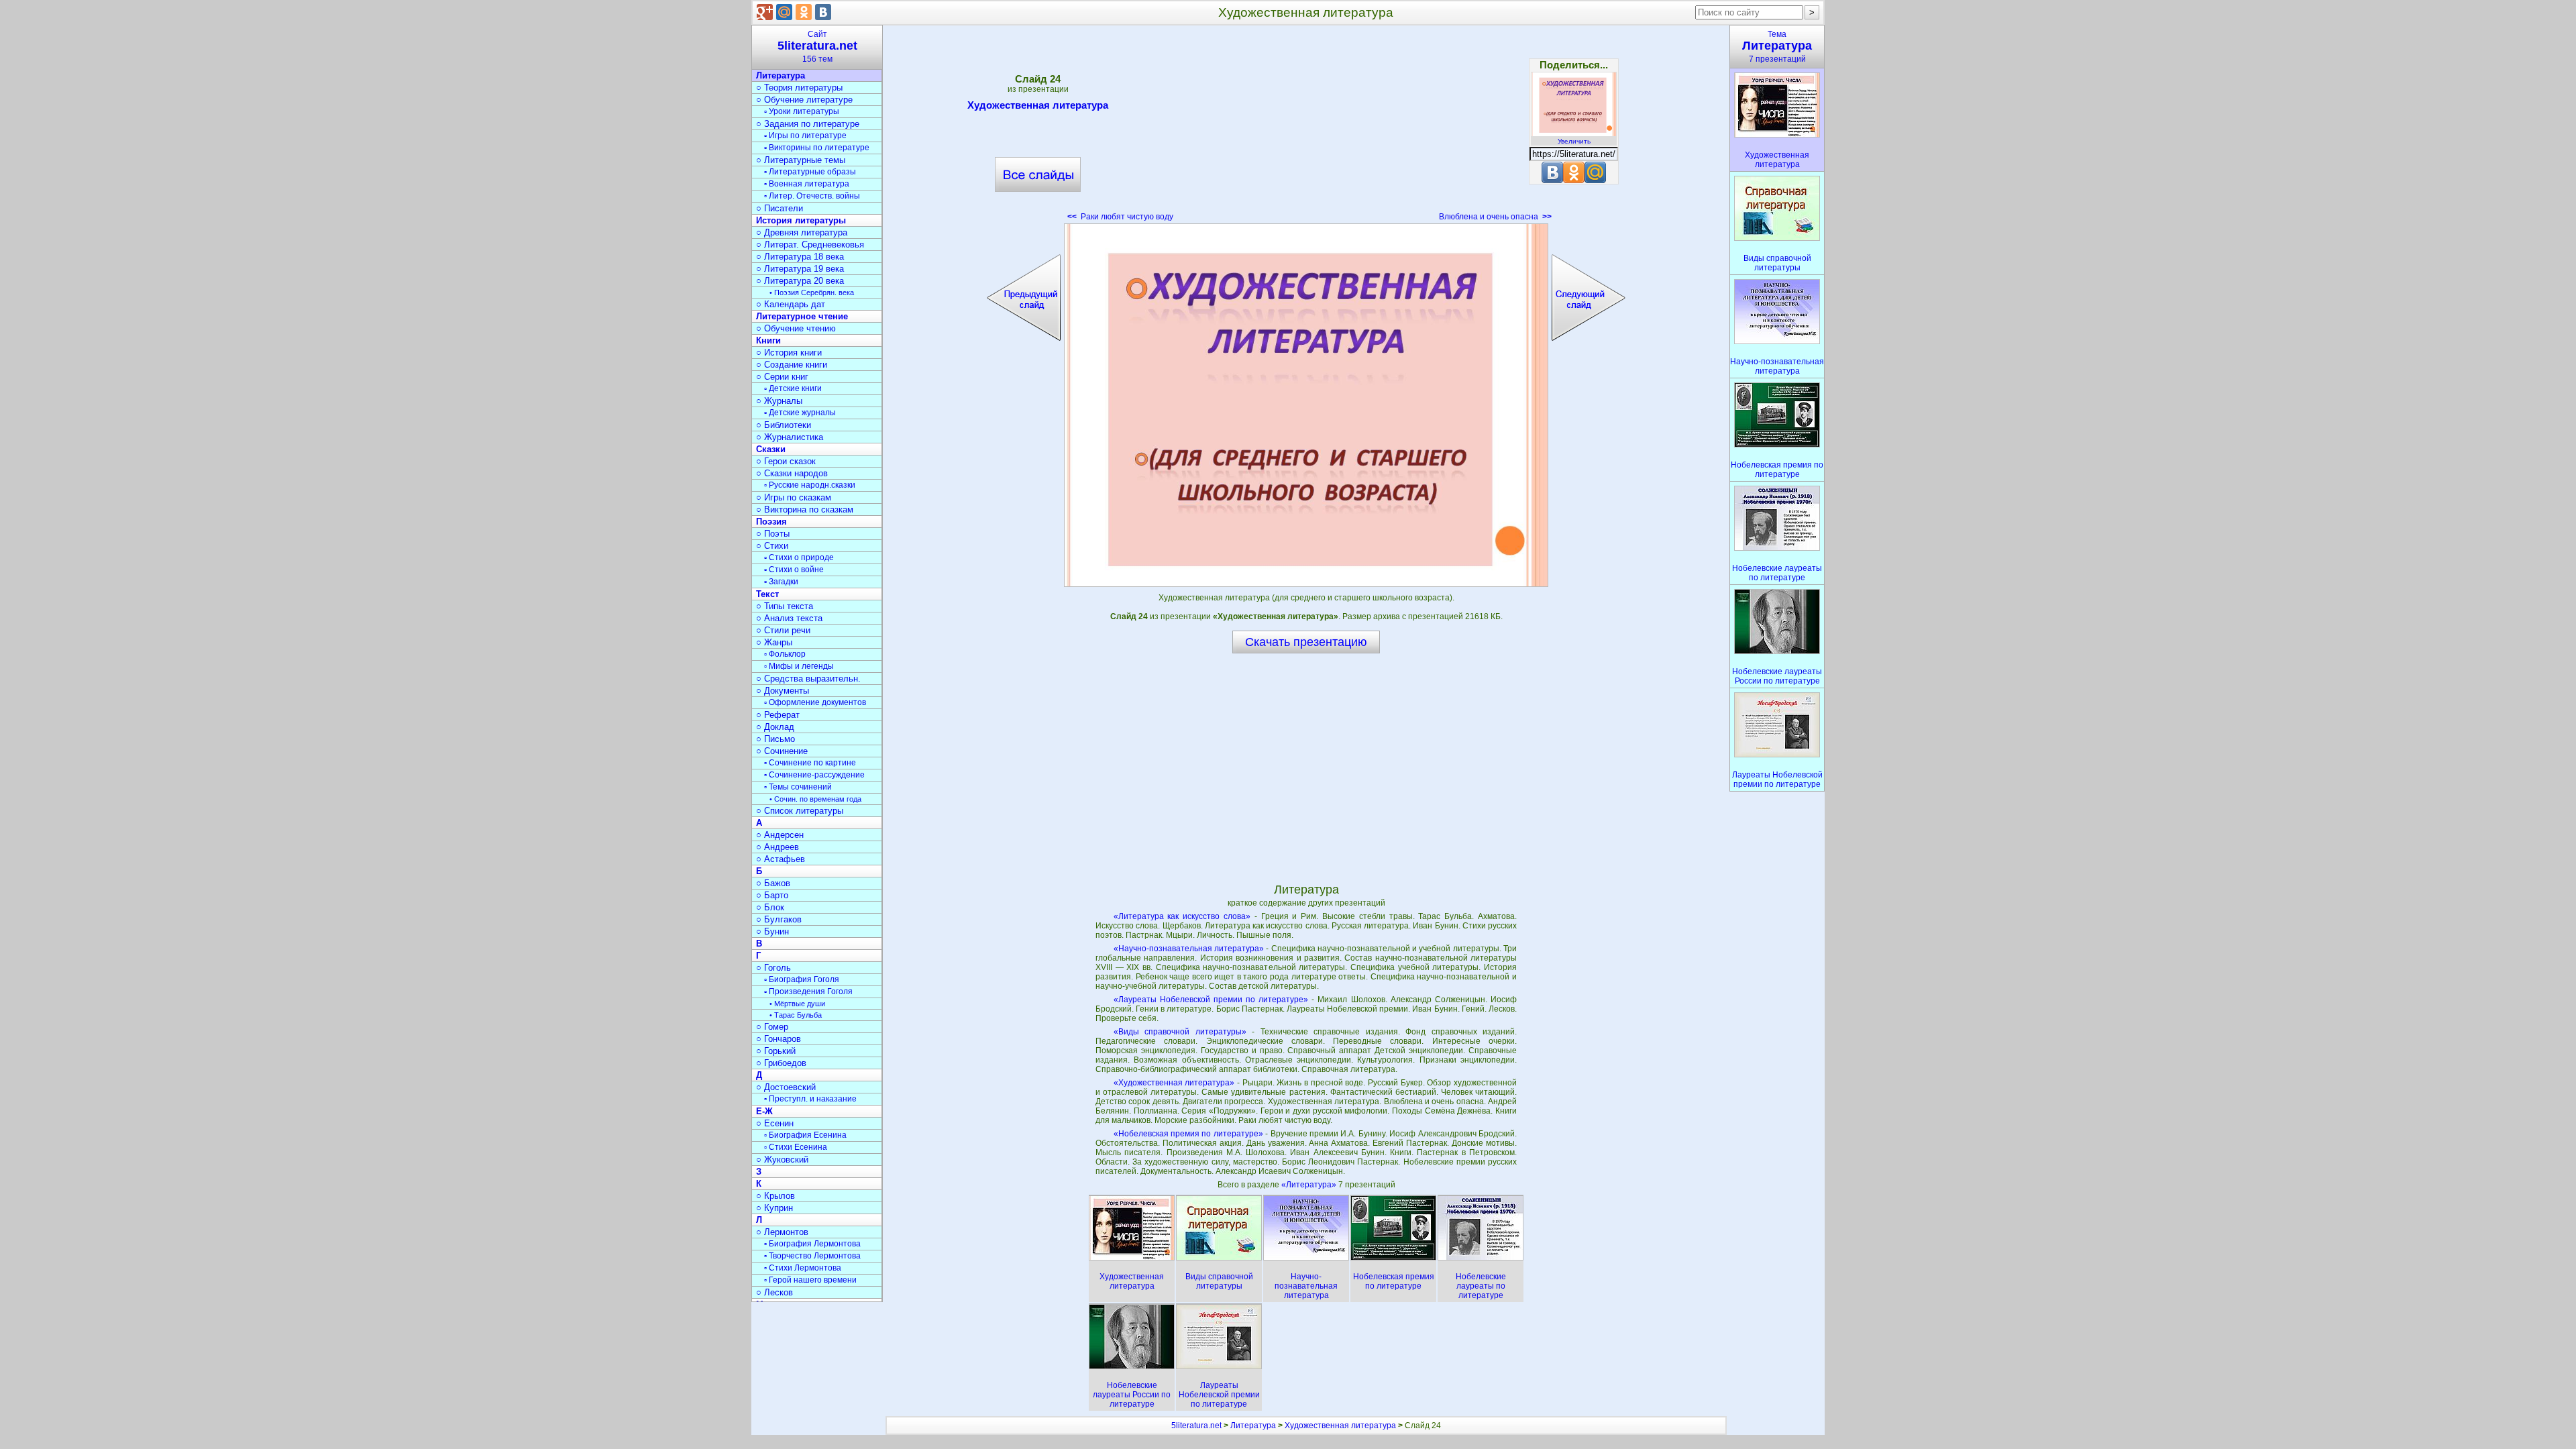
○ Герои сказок (786, 461)
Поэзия (771, 522)
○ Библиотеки (784, 425)
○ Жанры (774, 642)
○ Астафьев (781, 859)
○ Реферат (778, 715)
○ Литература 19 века (800, 269)
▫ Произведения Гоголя (808, 991)
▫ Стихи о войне (794, 570)
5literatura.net (1196, 1426)
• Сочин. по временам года (815, 799)
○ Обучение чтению (796, 328)
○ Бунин (772, 931)
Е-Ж (764, 1111)
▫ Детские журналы (800, 413)
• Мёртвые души (797, 1004)
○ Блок (770, 907)
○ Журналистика (790, 437)
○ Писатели (780, 208)
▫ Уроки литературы (802, 111)
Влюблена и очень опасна (1495, 217)
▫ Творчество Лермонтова (812, 1256)
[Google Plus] (765, 12)
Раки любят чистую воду (1120, 217)
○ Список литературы (800, 811)
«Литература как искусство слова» (1182, 916)
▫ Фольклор (785, 654)
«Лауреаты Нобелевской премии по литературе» (1211, 1000)
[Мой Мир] (784, 12)
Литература (781, 75)
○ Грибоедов (781, 1063)
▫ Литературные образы (810, 172)
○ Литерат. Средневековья (810, 245)
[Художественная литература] (1306, 405)
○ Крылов (775, 1196)
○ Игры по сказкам (794, 497)
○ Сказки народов (792, 473)
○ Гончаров (779, 1039)
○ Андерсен (780, 835)
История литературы (801, 220)
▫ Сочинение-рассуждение (814, 775)
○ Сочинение (782, 751)
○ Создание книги (792, 365)
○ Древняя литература (802, 232)
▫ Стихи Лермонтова (803, 1268)
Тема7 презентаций (1777, 47)
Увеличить (1574, 141)
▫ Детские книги (793, 388)
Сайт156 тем (817, 47)
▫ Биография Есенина (805, 1135)
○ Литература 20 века (800, 281)
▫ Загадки (781, 582)
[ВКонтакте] (823, 12)
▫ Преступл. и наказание (810, 1099)
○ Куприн (774, 1208)
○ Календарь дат (791, 304)
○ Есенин (775, 1123)
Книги (768, 340)
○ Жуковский (782, 1160)
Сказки (771, 449)
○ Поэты (773, 534)
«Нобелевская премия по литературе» (1188, 1134)
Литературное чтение (802, 316)
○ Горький (776, 1051)
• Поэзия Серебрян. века (812, 292)
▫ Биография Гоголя (802, 979)
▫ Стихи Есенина (796, 1147)
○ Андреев (777, 847)
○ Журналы (779, 401)
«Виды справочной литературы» (1180, 1032)
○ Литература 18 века (800, 257)
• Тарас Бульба (796, 1015)
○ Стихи (772, 546)
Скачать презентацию (1306, 642)
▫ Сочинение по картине (810, 763)
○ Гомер (772, 1027)
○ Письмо (775, 739)
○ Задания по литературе (808, 124)
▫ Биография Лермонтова (812, 1244)
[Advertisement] (1306, 127)
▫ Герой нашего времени (810, 1280)
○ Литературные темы (801, 160)
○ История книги (789, 353)
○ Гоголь (773, 968)
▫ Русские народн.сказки (810, 485)
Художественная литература (1038, 105)
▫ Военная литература (807, 184)
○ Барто (772, 895)
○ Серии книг (782, 377)
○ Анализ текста (789, 618)
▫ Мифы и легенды (799, 666)
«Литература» (1310, 1185)
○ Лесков (774, 1292)
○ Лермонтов (782, 1232)
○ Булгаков (779, 919)
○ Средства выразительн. (808, 679)
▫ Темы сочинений (798, 787)
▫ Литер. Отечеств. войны (812, 196)
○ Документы (783, 691)
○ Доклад (775, 727)
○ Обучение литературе (804, 100)
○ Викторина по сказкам (805, 509)
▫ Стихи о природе (799, 557)
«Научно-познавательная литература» (1189, 949)
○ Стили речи (783, 630)
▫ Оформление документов (815, 702)
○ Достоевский (786, 1087)
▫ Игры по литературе (805, 136)
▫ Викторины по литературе (817, 148)
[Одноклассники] (804, 12)
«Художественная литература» (1174, 1083)
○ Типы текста (785, 606)
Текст (767, 594)
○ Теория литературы (799, 88)
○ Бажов (773, 883)
